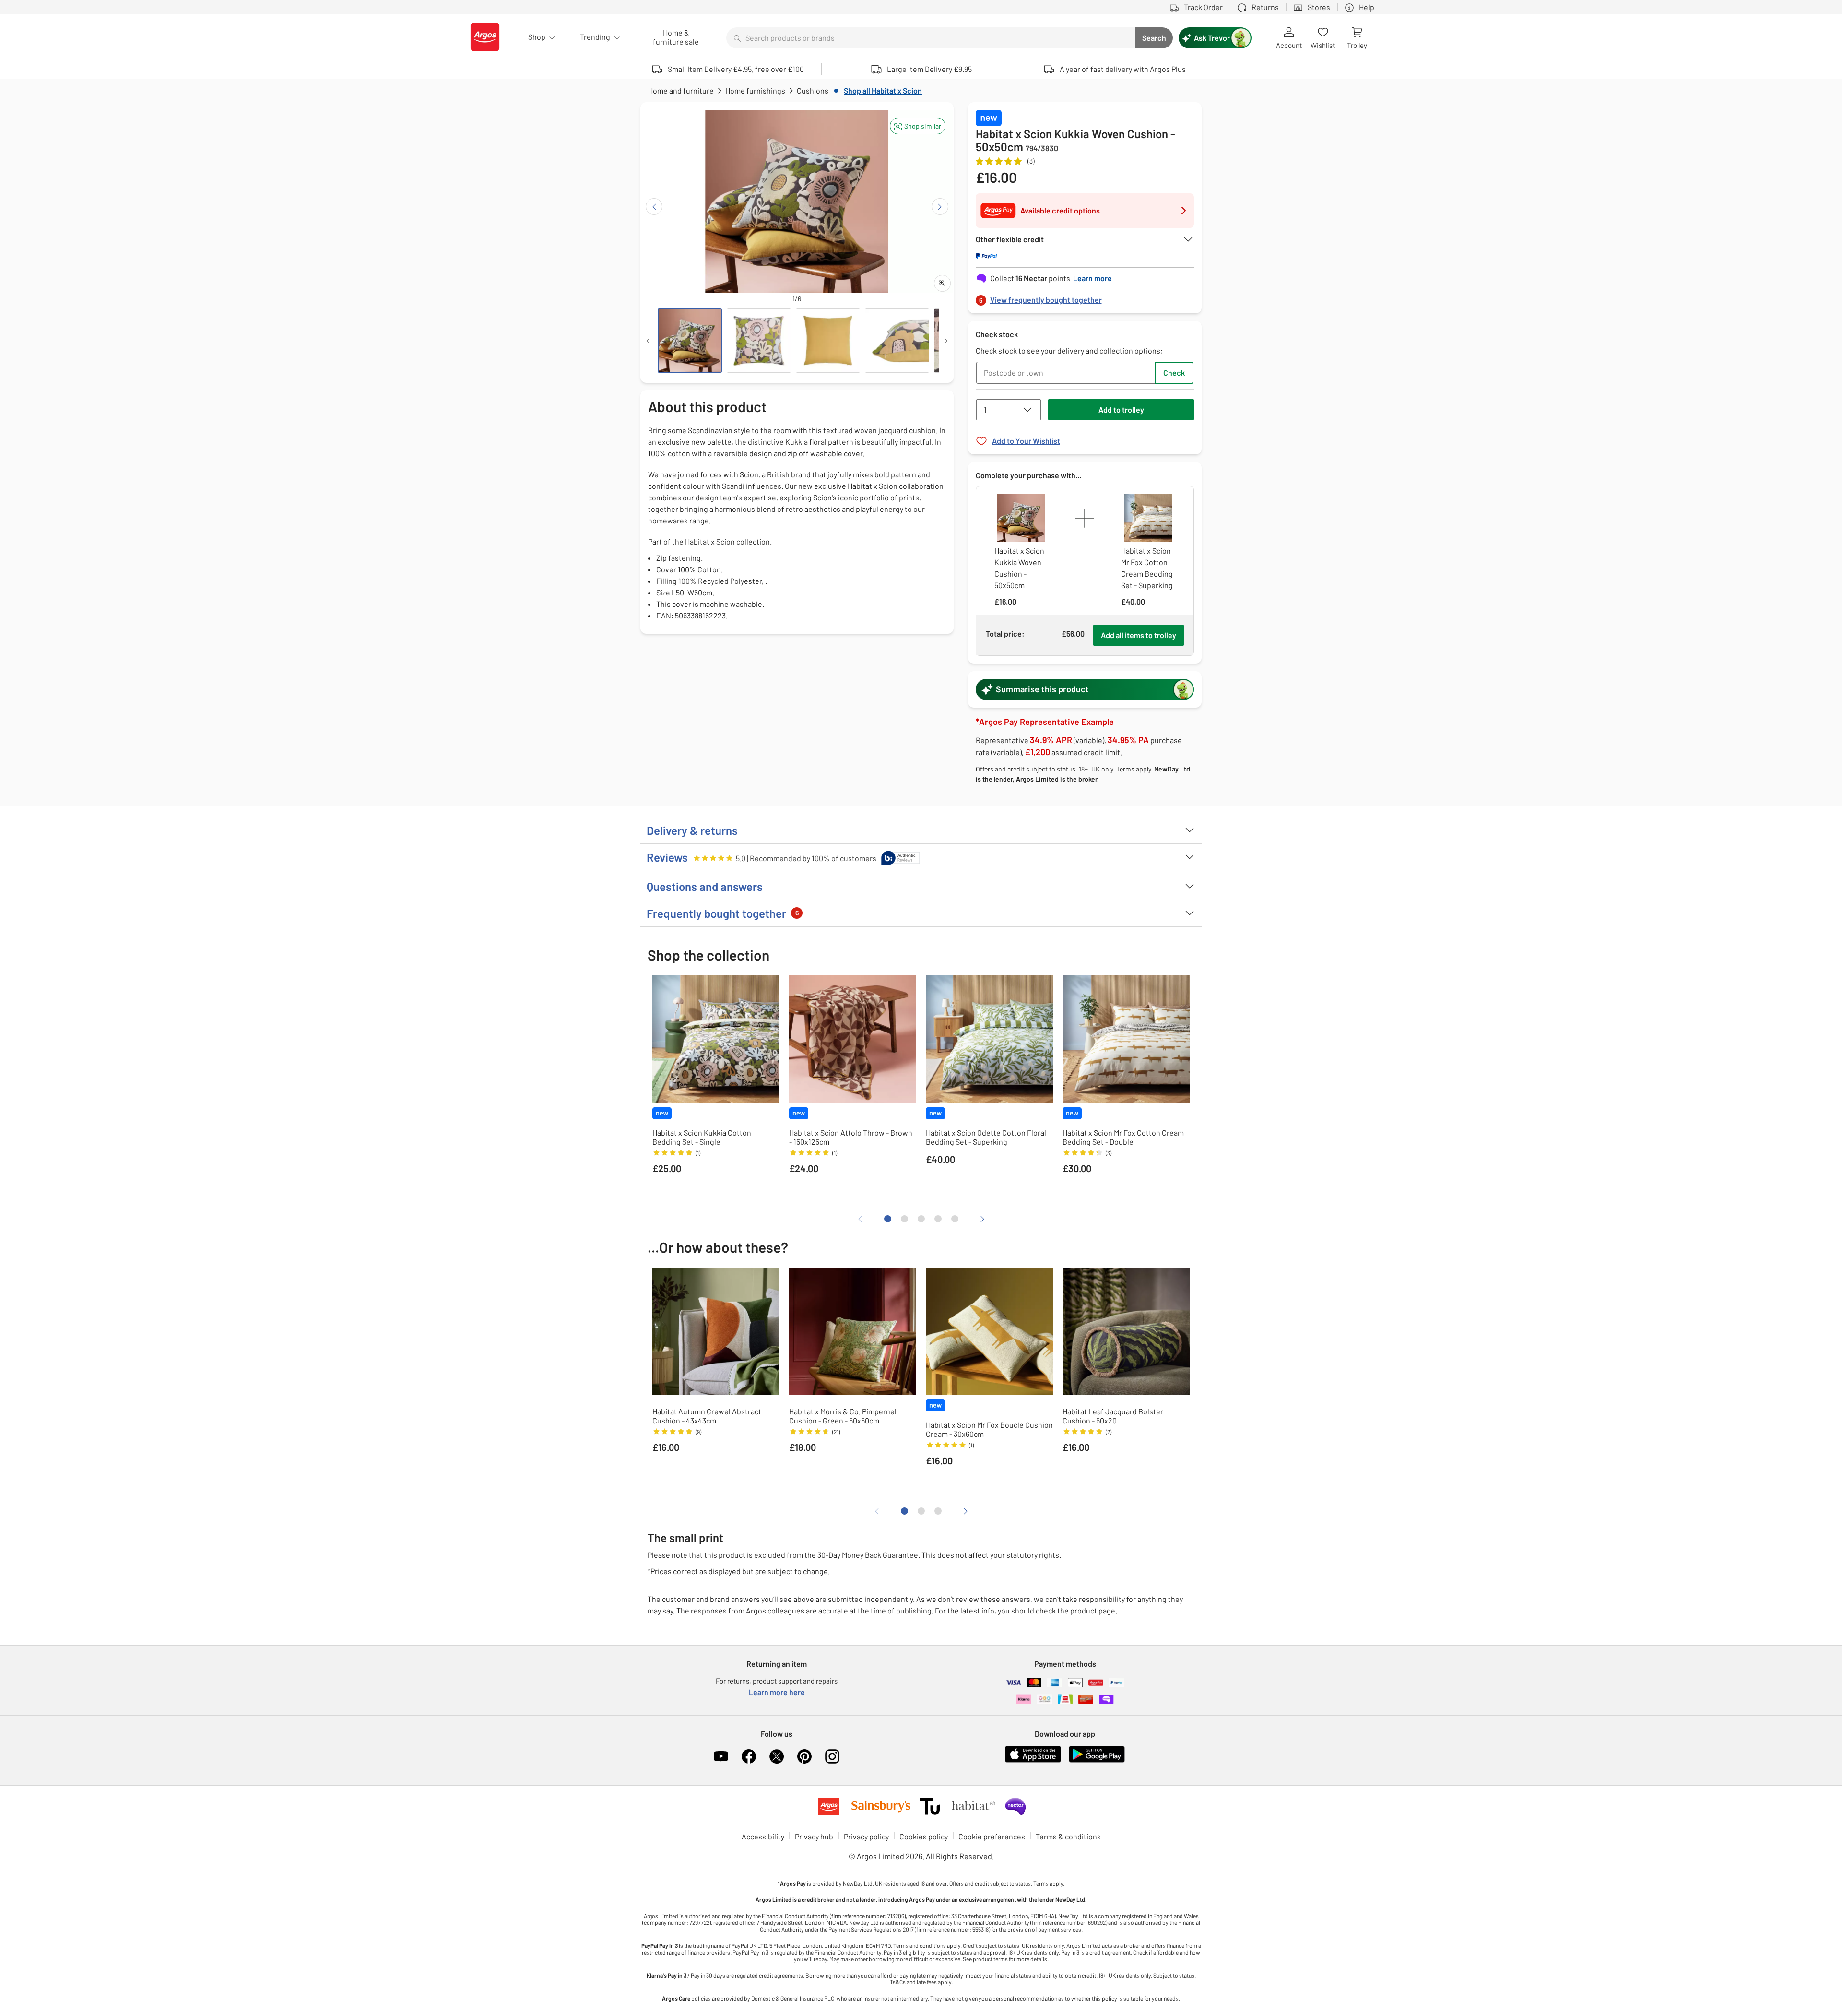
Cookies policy (924, 1836)
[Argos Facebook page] (749, 1756)
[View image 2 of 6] (759, 341)
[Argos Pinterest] (804, 1756)
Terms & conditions (1068, 1836)
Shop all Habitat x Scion (883, 90)
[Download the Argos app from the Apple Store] (1033, 1761)
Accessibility (763, 1836)
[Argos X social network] (777, 1756)
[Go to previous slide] (654, 207)
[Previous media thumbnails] (648, 341)
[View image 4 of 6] (897, 341)
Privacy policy (866, 1836)
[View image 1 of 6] (690, 341)
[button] (918, 126)
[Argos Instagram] (832, 1756)
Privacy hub (814, 1836)
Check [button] (1174, 373)
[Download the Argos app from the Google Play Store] (1097, 1761)
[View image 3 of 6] (828, 341)
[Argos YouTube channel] (721, 1756)
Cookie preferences (992, 1836)
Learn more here (777, 1692)
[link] (1085, 297)
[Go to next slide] (940, 207)
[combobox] (931, 38)
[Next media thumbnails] (946, 341)
